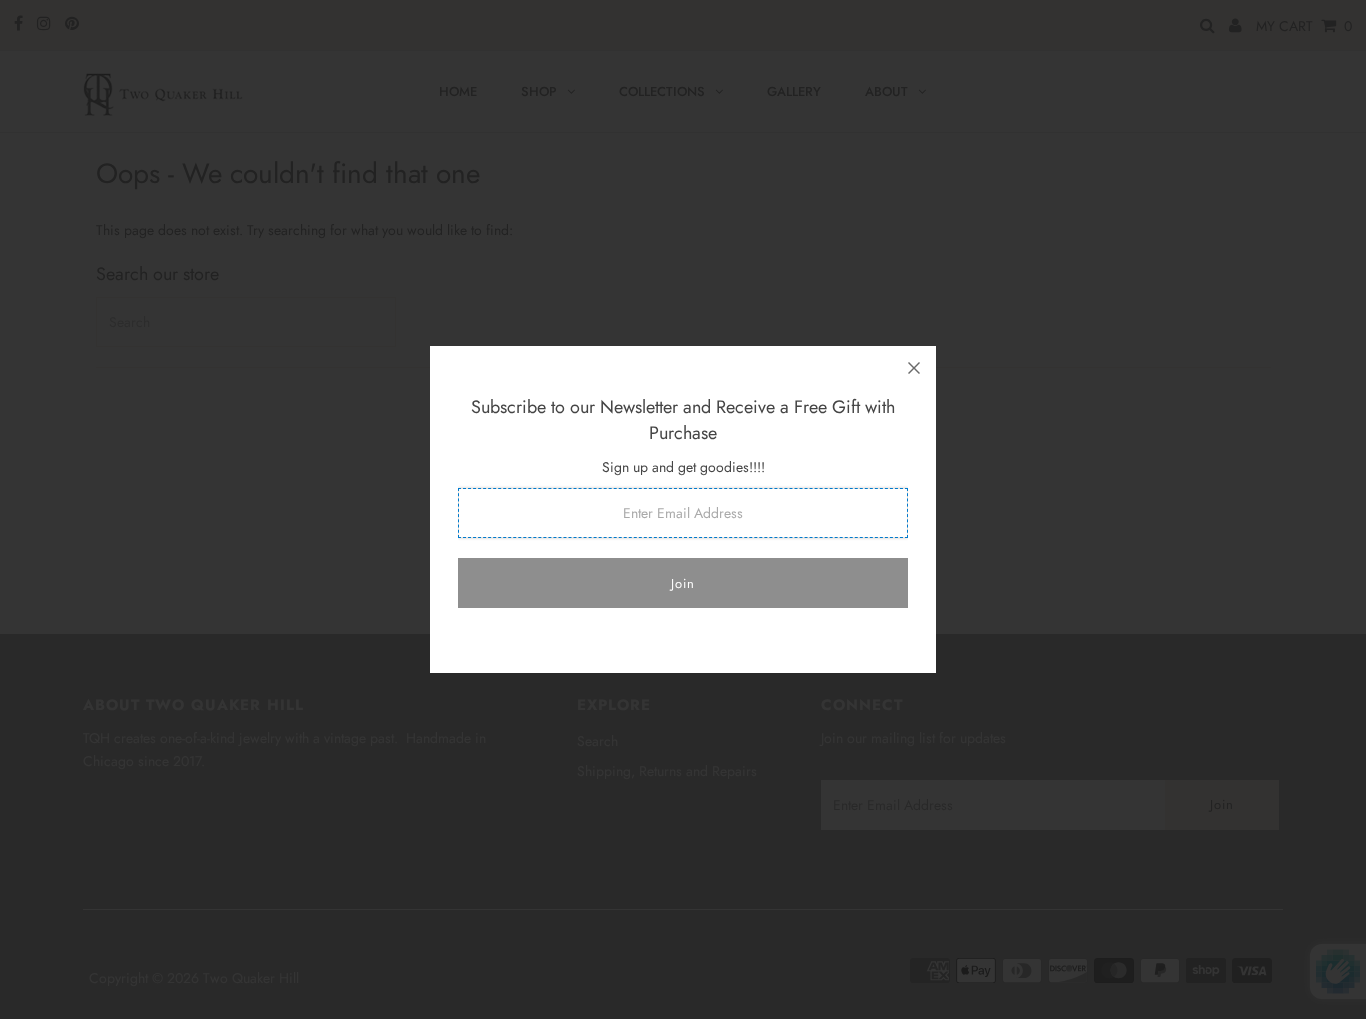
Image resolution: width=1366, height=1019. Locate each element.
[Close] (914, 368)
